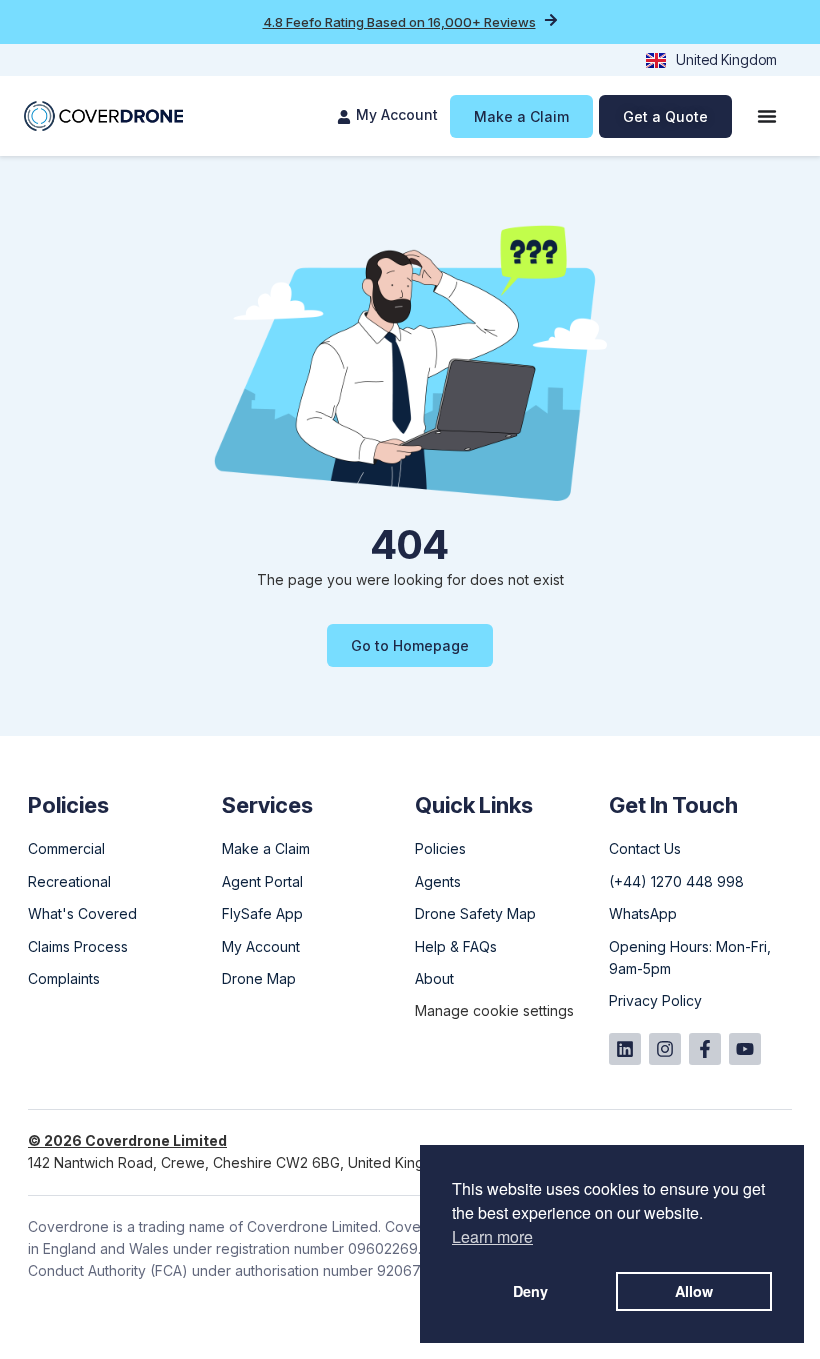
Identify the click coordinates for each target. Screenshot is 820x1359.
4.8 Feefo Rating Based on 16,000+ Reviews (399, 22)
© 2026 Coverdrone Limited (127, 1140)
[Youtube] (745, 1049)
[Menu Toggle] (767, 116)
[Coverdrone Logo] (103, 116)
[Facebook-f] (705, 1049)
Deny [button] (530, 1291)
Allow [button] (694, 1291)
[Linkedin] (625, 1049)
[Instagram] (665, 1049)
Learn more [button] (492, 1236)
